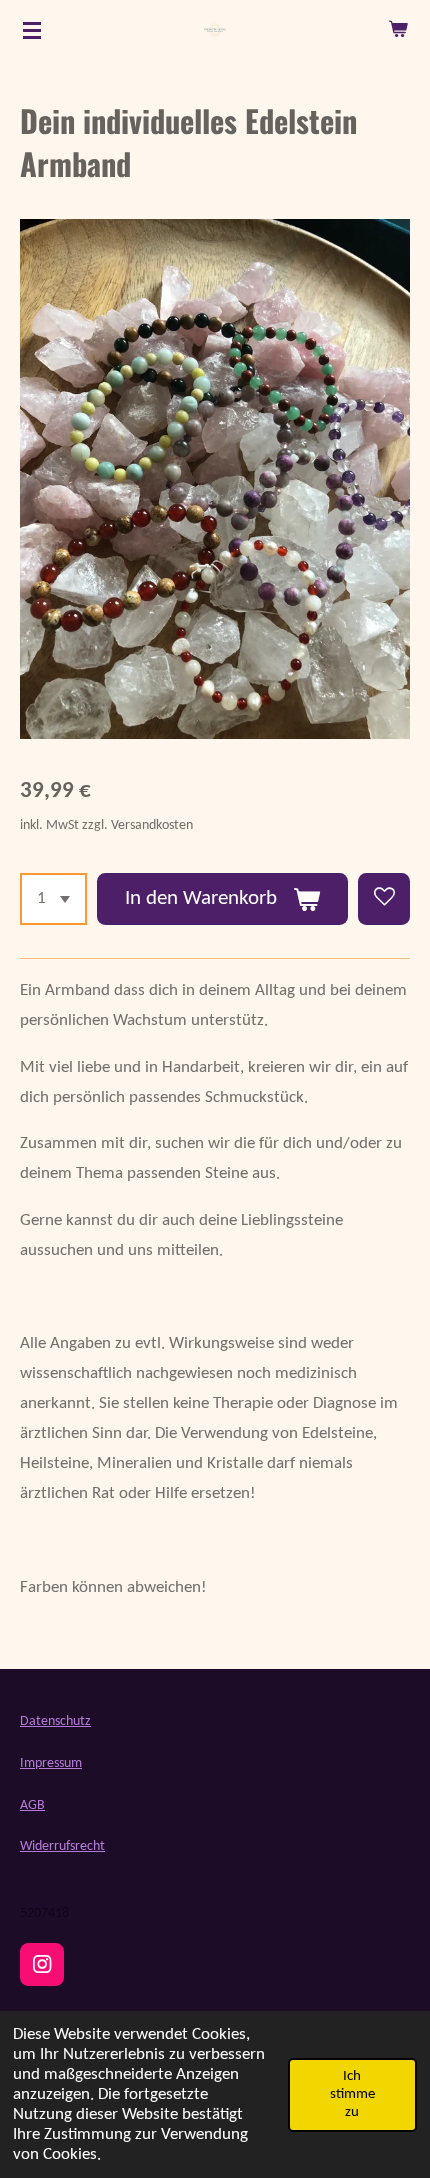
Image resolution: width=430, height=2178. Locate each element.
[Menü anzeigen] (32, 30)
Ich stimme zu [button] (352, 2094)
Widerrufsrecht (62, 1846)
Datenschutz (55, 1721)
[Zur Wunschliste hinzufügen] (384, 899)
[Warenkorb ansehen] (398, 30)
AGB (32, 1805)
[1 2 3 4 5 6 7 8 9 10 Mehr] (53, 899)
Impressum (51, 1763)
